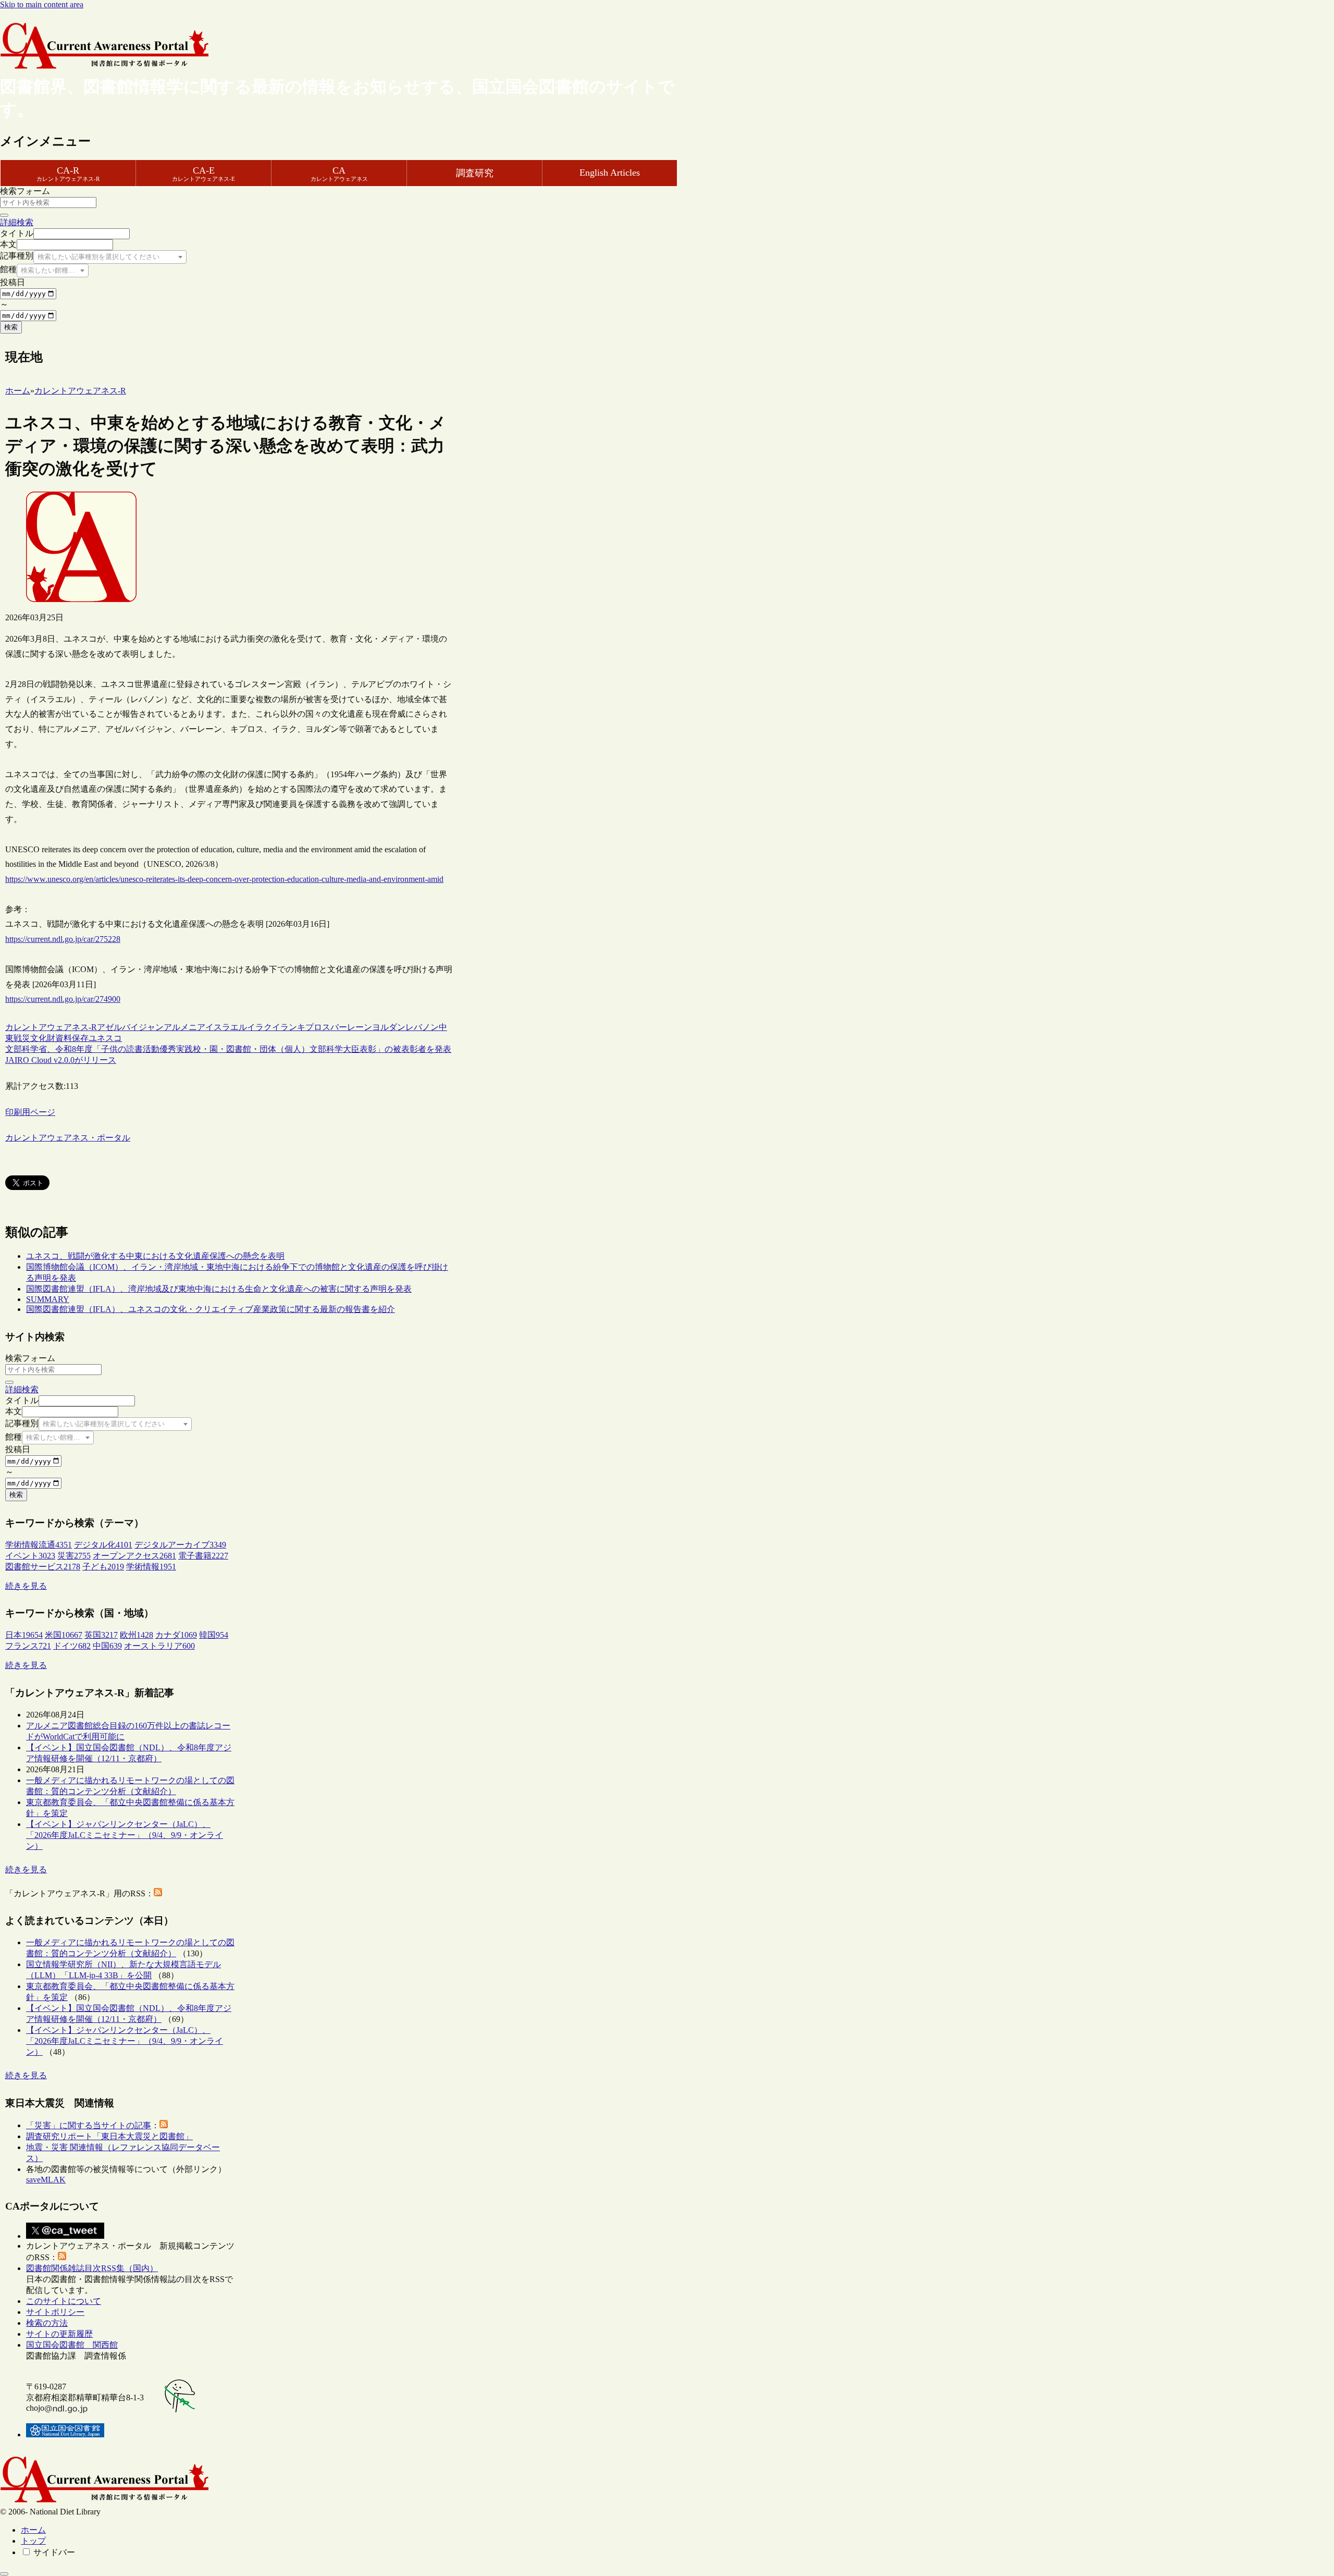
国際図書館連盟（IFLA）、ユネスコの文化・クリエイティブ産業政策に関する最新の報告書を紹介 (211, 1309)
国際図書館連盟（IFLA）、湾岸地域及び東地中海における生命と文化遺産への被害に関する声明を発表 (219, 1289)
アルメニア (184, 1027)
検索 (11, 327)
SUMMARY (48, 1299)
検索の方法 (47, 2323)
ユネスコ (105, 1038)
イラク (260, 1027)
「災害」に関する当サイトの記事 (89, 2125)
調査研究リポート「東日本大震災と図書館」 (109, 2136)
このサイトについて (64, 2301)
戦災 (22, 1038)
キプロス (314, 1027)
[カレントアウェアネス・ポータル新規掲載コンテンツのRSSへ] (62, 2257)
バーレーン (351, 1027)
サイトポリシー (55, 2312)
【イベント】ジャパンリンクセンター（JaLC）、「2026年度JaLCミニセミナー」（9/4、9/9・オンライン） (125, 1835)
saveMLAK (46, 2180)
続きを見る (26, 1586)
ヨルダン (389, 1027)
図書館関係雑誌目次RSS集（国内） (92, 2268)
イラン (285, 1027)
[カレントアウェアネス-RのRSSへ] (158, 1893)
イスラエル (226, 1027)
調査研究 (475, 173)
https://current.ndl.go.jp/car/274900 (63, 999)
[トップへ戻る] (4, 2574)
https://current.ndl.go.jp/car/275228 (63, 939)
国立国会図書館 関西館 (72, 2345)
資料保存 (72, 1038)
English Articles (610, 173)
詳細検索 (17, 222)
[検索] (4, 215)
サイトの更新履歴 (59, 2334)
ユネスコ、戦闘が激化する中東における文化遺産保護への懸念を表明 (155, 1256)
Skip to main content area (42, 4)
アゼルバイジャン (130, 1027)
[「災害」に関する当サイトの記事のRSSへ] (164, 2125)
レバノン (422, 1027)
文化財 (43, 1038)
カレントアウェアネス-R (51, 1027)
